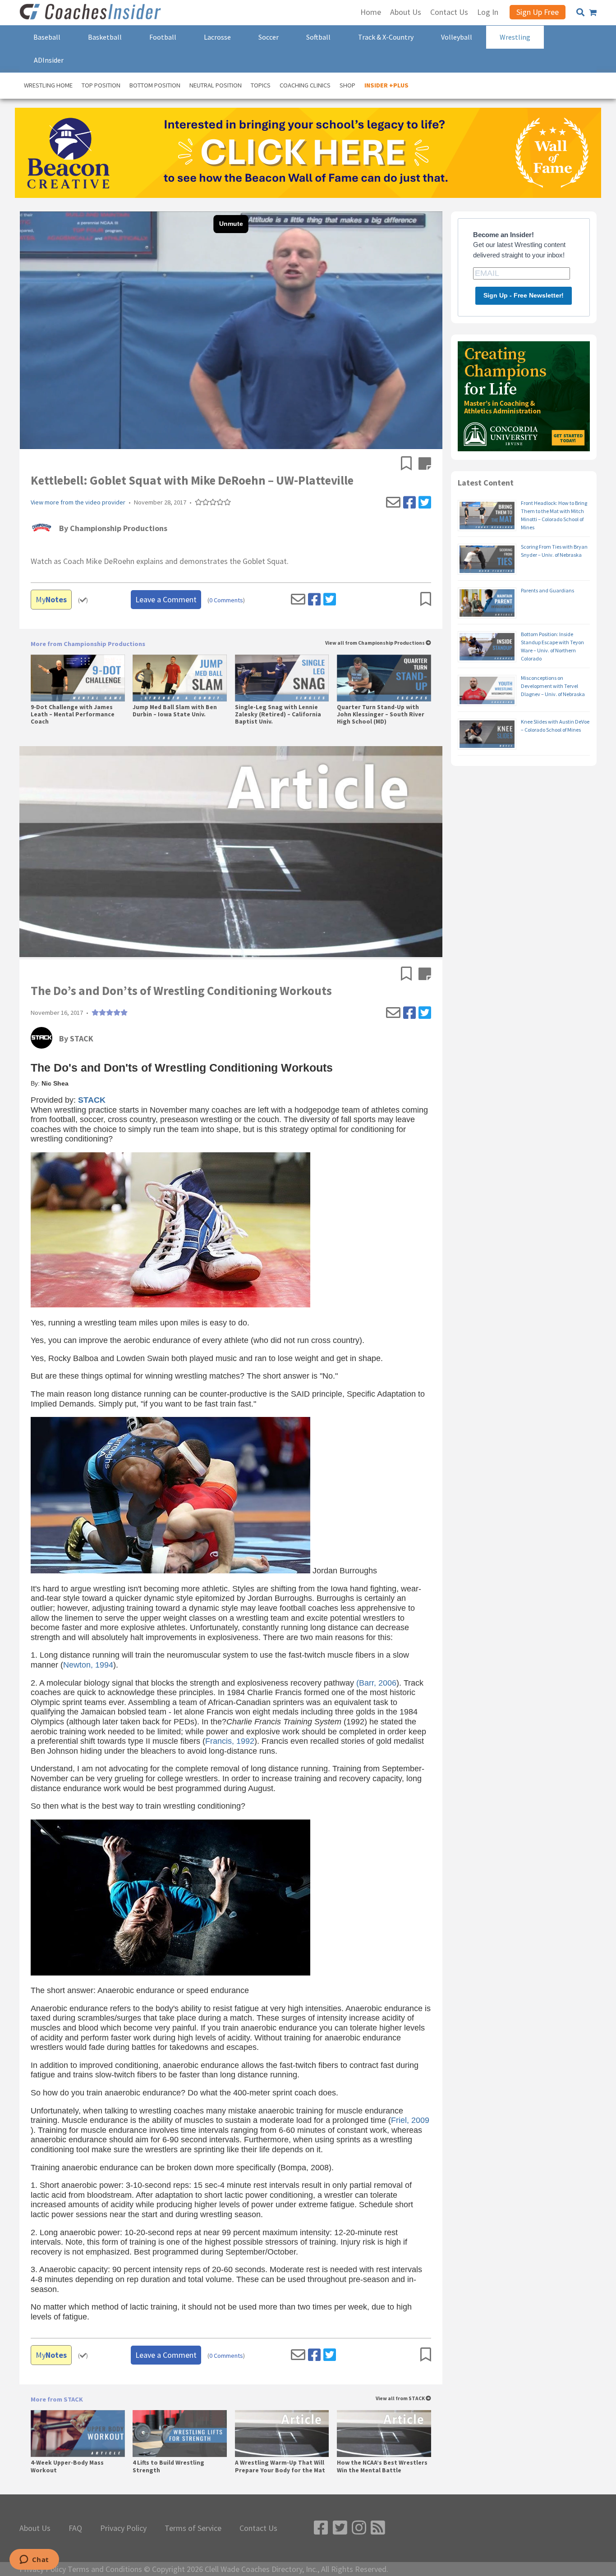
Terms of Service (193, 2528)
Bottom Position (155, 85)
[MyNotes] (425, 464)
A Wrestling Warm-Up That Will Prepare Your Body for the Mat (280, 2466)
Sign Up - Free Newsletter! (524, 295)
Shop (347, 85)
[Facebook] (409, 503)
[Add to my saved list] (410, 464)
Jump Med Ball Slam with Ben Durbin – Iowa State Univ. (175, 711)
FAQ (75, 2528)
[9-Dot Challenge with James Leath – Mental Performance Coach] (78, 678)
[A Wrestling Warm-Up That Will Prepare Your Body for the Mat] (282, 2434)
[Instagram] (359, 2528)
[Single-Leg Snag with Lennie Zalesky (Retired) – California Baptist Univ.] (282, 678)
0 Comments (226, 600)
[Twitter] (425, 503)
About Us (35, 2528)
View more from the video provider (78, 502)
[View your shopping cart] (593, 13)
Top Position (101, 85)
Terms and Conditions (105, 2569)
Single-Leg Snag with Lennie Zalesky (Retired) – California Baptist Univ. (278, 715)
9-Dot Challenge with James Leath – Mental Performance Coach (73, 715)
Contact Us (258, 2528)
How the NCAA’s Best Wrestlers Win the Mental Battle (382, 2466)
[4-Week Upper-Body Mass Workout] (78, 2434)
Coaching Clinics (305, 85)
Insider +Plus (386, 85)
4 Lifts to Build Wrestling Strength (168, 2466)
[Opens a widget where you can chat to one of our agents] (34, 2560)
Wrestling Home (48, 85)
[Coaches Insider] (92, 13)
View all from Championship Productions (375, 643)
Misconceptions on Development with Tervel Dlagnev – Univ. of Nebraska (553, 686)
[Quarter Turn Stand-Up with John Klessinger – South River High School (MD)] (384, 678)
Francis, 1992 (230, 1741)
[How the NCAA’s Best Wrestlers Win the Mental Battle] (384, 2434)
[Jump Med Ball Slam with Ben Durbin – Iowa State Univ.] (180, 678)
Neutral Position (216, 85)
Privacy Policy (123, 2528)
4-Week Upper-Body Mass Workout (67, 2466)
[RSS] (378, 2528)
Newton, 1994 (88, 1665)
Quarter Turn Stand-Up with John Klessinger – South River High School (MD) (381, 715)
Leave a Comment (166, 599)
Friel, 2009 (410, 2120)
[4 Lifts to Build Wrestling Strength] (180, 2434)
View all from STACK (401, 2399)
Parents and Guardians (547, 590)
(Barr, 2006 (376, 1683)
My (51, 599)
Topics (261, 85)
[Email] (393, 503)
